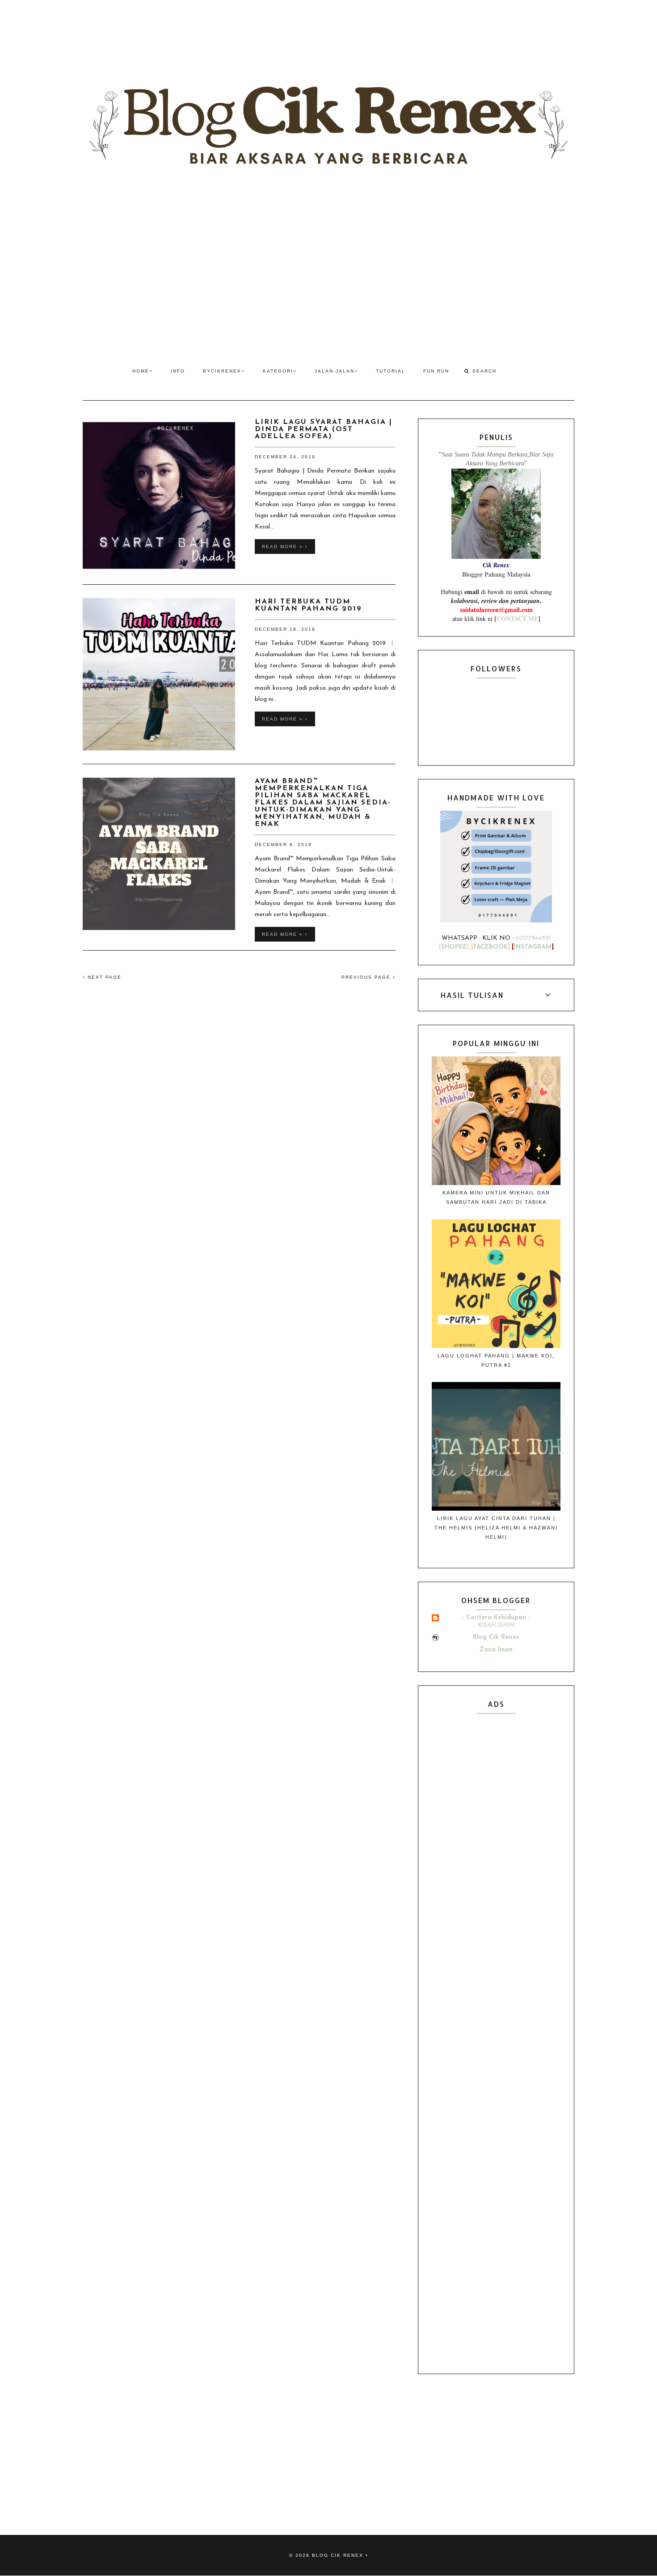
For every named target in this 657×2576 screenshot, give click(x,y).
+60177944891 (532, 938)
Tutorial (391, 371)
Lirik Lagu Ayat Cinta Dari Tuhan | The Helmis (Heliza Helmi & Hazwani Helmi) (496, 1528)
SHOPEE (454, 947)
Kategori (278, 371)
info (178, 371)
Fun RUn (436, 371)
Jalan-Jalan (335, 371)
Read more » (284, 547)
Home (141, 371)
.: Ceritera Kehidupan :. (496, 1618)
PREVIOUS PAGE (367, 977)
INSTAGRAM (533, 947)
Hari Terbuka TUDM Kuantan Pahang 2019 (308, 605)
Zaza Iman (496, 1650)
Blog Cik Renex (496, 1637)
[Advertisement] (328, 272)
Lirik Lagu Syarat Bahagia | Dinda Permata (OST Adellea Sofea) (324, 429)
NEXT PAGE (103, 977)
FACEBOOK (491, 947)
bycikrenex (222, 371)
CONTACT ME (517, 618)
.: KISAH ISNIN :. (496, 1625)
